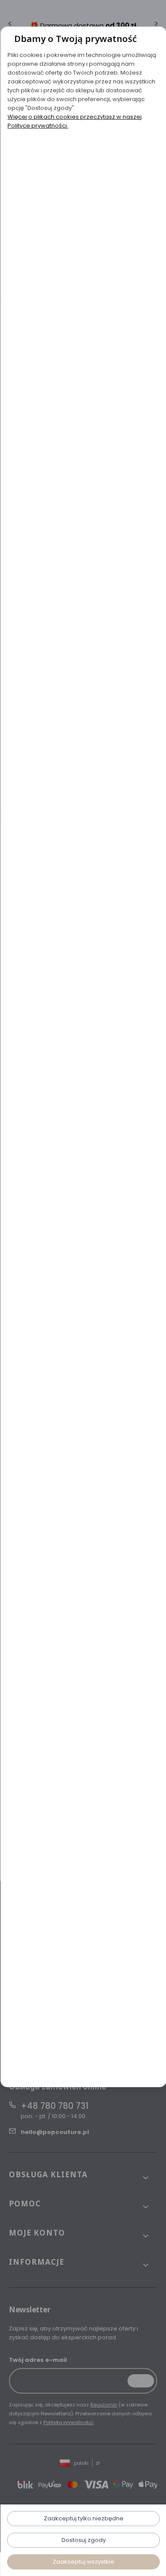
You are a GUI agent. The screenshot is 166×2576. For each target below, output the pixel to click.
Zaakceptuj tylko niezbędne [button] (83, 2518)
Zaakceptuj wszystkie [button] (83, 2562)
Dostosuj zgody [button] (83, 2540)
